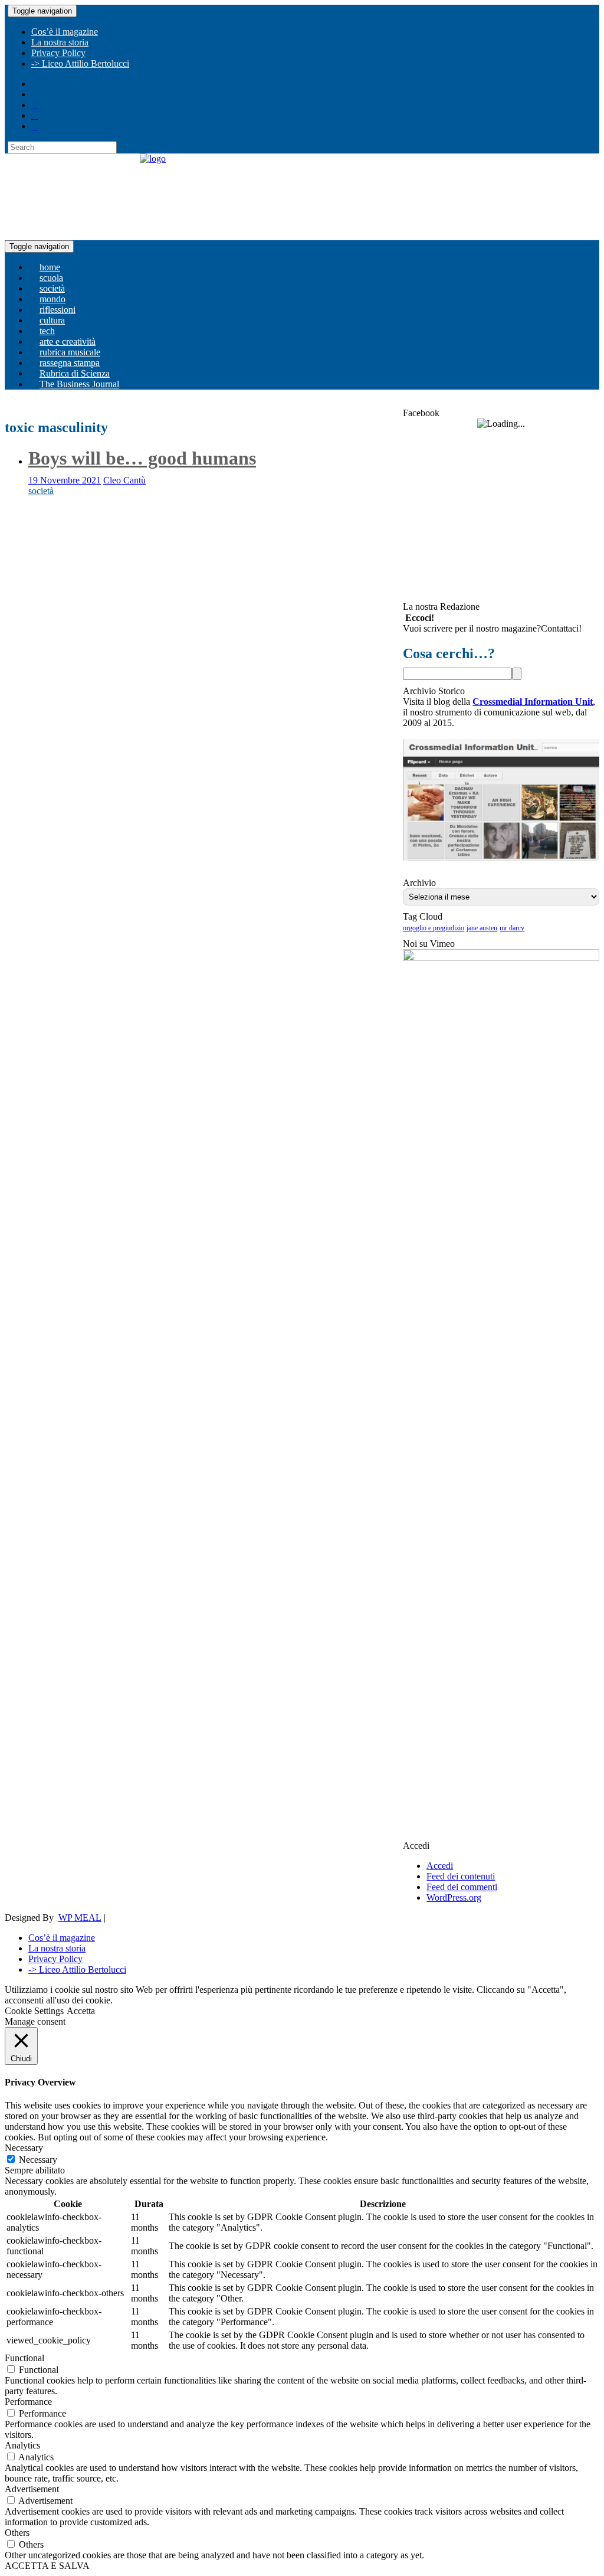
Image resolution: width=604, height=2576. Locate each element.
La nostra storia (60, 42)
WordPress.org (454, 1897)
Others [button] (17, 2533)
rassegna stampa (70, 363)
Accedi (440, 1866)
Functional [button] (24, 2358)
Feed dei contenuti (461, 1876)
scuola (51, 278)
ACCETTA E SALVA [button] (47, 2566)
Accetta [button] (81, 2011)
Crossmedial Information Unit (533, 702)
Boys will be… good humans (142, 458)
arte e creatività (68, 341)
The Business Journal (79, 384)
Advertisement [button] (32, 2489)
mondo (52, 299)
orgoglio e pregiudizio (434, 928)
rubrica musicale (70, 352)
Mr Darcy (512, 928)
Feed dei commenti (462, 1887)
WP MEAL (80, 1918)
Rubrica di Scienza (75, 373)
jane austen (482, 928)
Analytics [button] (22, 2445)
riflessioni (58, 310)
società (52, 288)
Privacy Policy (58, 53)
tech (47, 331)
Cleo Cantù (124, 480)
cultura (52, 320)
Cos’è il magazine (65, 32)
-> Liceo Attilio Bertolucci (80, 63)
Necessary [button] (24, 2148)
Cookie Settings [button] (34, 2011)
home (50, 267)
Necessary (38, 2160)
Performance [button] (28, 2402)
